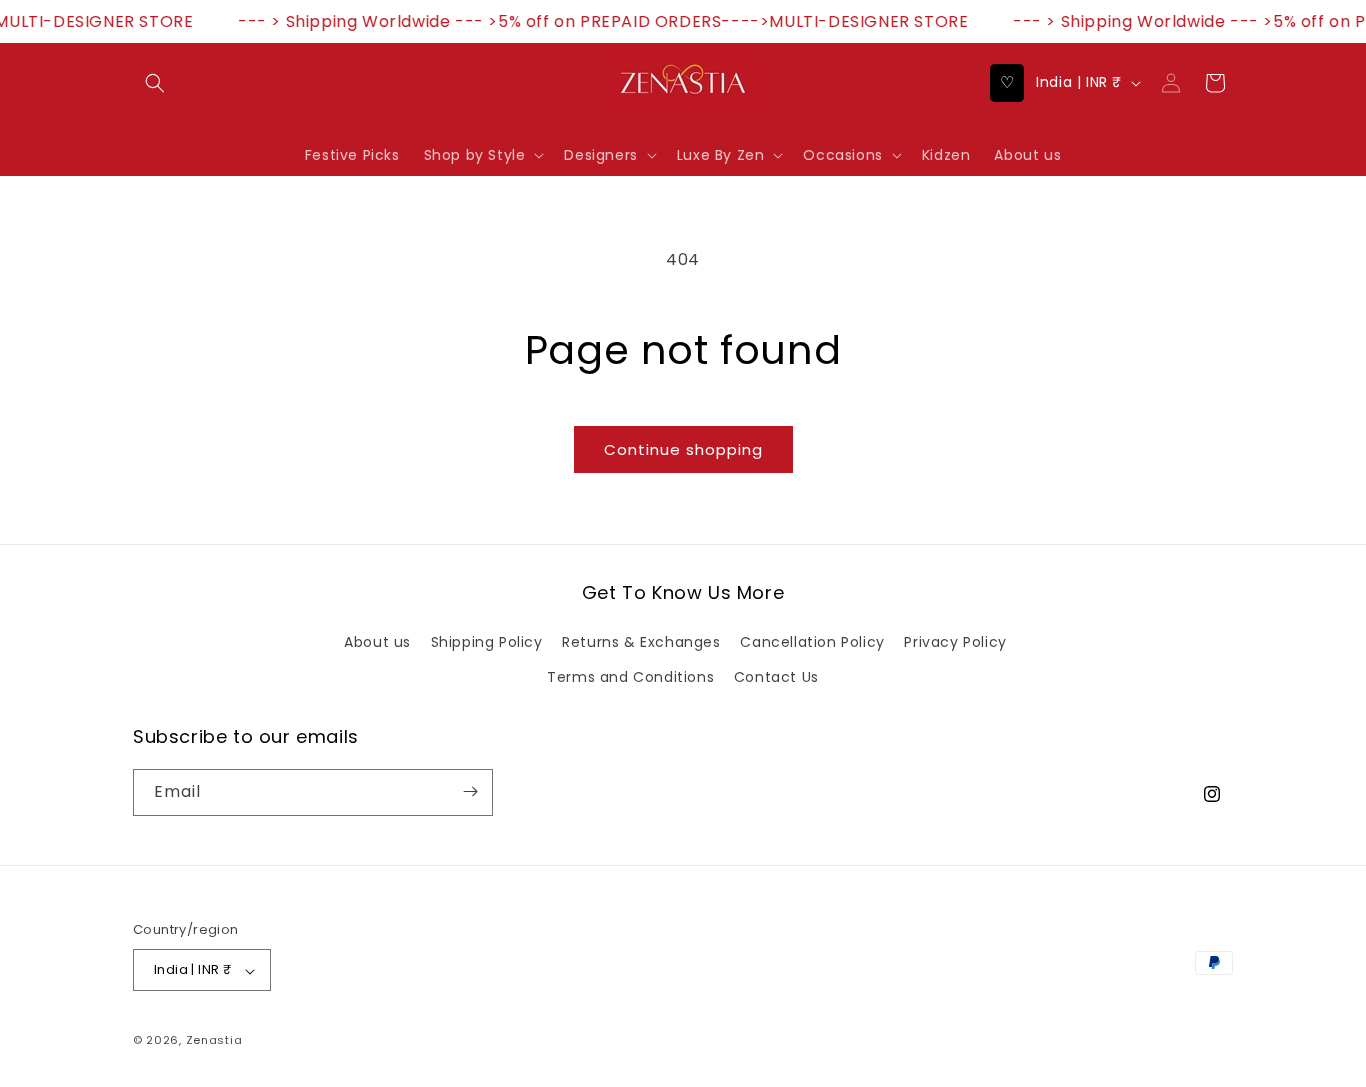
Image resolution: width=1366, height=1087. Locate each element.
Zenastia (214, 1041)
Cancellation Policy (812, 641)
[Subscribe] (470, 791)
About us (377, 641)
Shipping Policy (487, 641)
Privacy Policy (955, 641)
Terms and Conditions (630, 677)
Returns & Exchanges (641, 641)
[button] (155, 83)
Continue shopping (683, 449)
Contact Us (776, 677)
